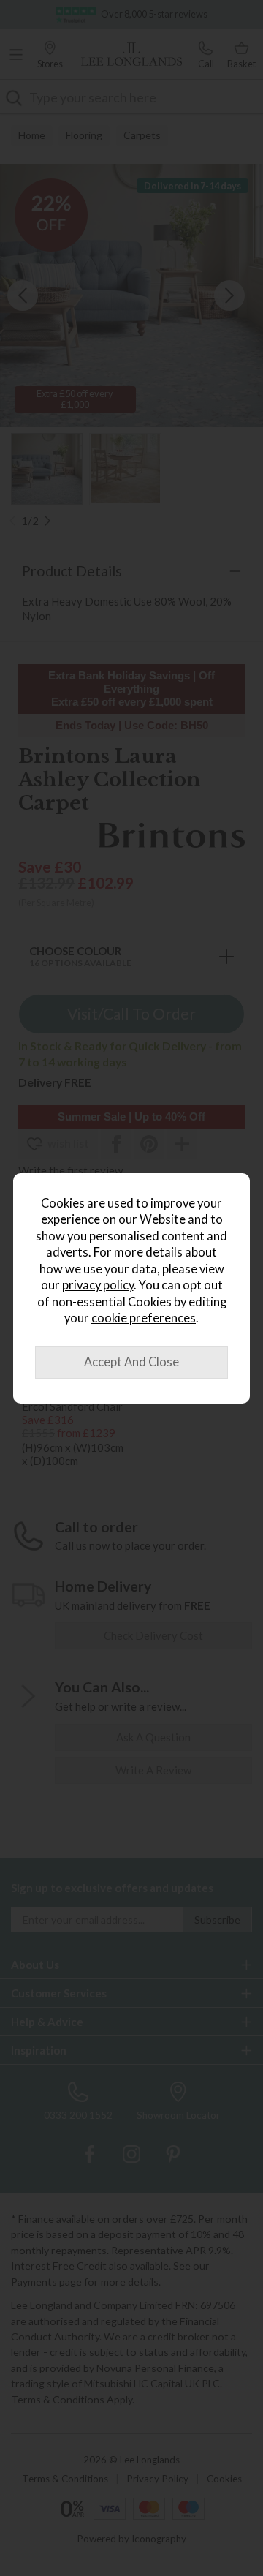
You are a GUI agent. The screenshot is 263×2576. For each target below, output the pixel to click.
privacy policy (98, 1285)
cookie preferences (144, 1318)
